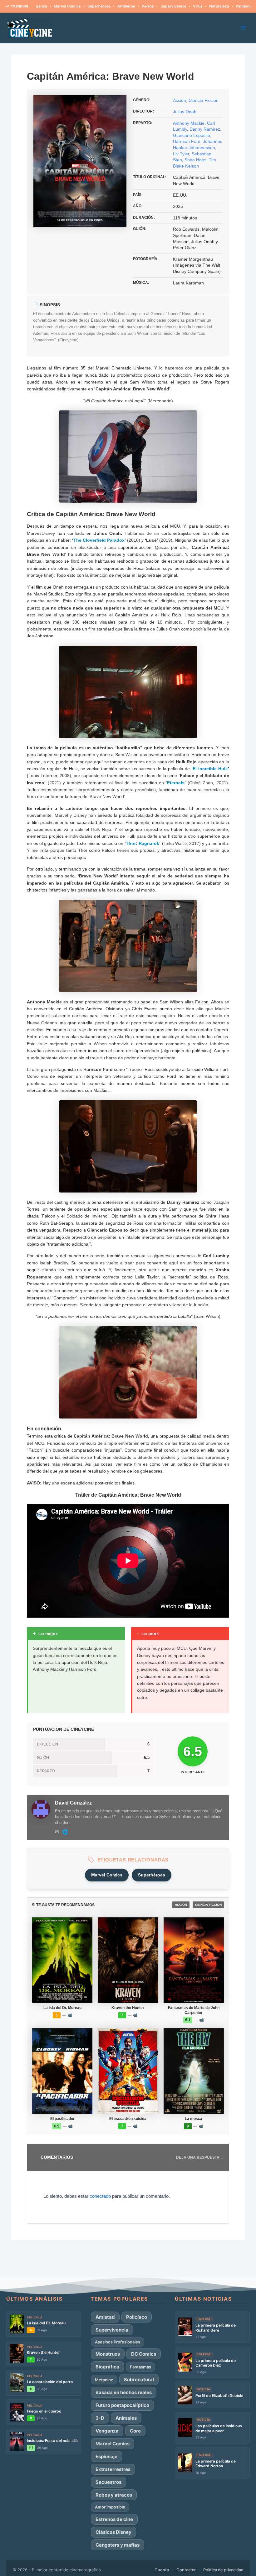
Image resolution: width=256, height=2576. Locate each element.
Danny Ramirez (205, 129)
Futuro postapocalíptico (122, 2405)
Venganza (107, 2431)
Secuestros (108, 2482)
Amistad (105, 2317)
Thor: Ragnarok (143, 843)
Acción (180, 100)
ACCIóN (181, 1905)
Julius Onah (185, 112)
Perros (109, 6)
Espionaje (106, 2456)
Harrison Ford (187, 141)
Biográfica (238, 6)
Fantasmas (140, 2367)
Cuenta (162, 2570)
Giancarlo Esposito (192, 135)
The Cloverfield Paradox (99, 540)
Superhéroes (60, 6)
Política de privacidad (223, 2570)
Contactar (186, 2570)
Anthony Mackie (189, 123)
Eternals (176, 783)
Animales (126, 2418)
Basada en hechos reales (124, 2392)
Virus (159, 6)
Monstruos (108, 2354)
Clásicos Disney (113, 2532)
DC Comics (144, 2354)
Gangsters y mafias (118, 2545)
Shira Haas (195, 160)
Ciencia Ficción (204, 100)
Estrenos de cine (114, 2519)
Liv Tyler (181, 154)
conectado (100, 2196)
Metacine (104, 2380)
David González (73, 1803)
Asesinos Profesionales (118, 2342)
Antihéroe (88, 6)
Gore (135, 2431)
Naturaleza (180, 6)
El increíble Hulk (210, 769)
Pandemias (207, 6)
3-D (100, 2418)
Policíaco (137, 2317)
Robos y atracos (114, 2495)
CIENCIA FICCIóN (208, 1905)
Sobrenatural (139, 2380)
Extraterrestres (113, 2469)
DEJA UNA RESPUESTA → (200, 2157)
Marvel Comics (107, 1875)
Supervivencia (135, 6)
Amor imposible (110, 2507)
